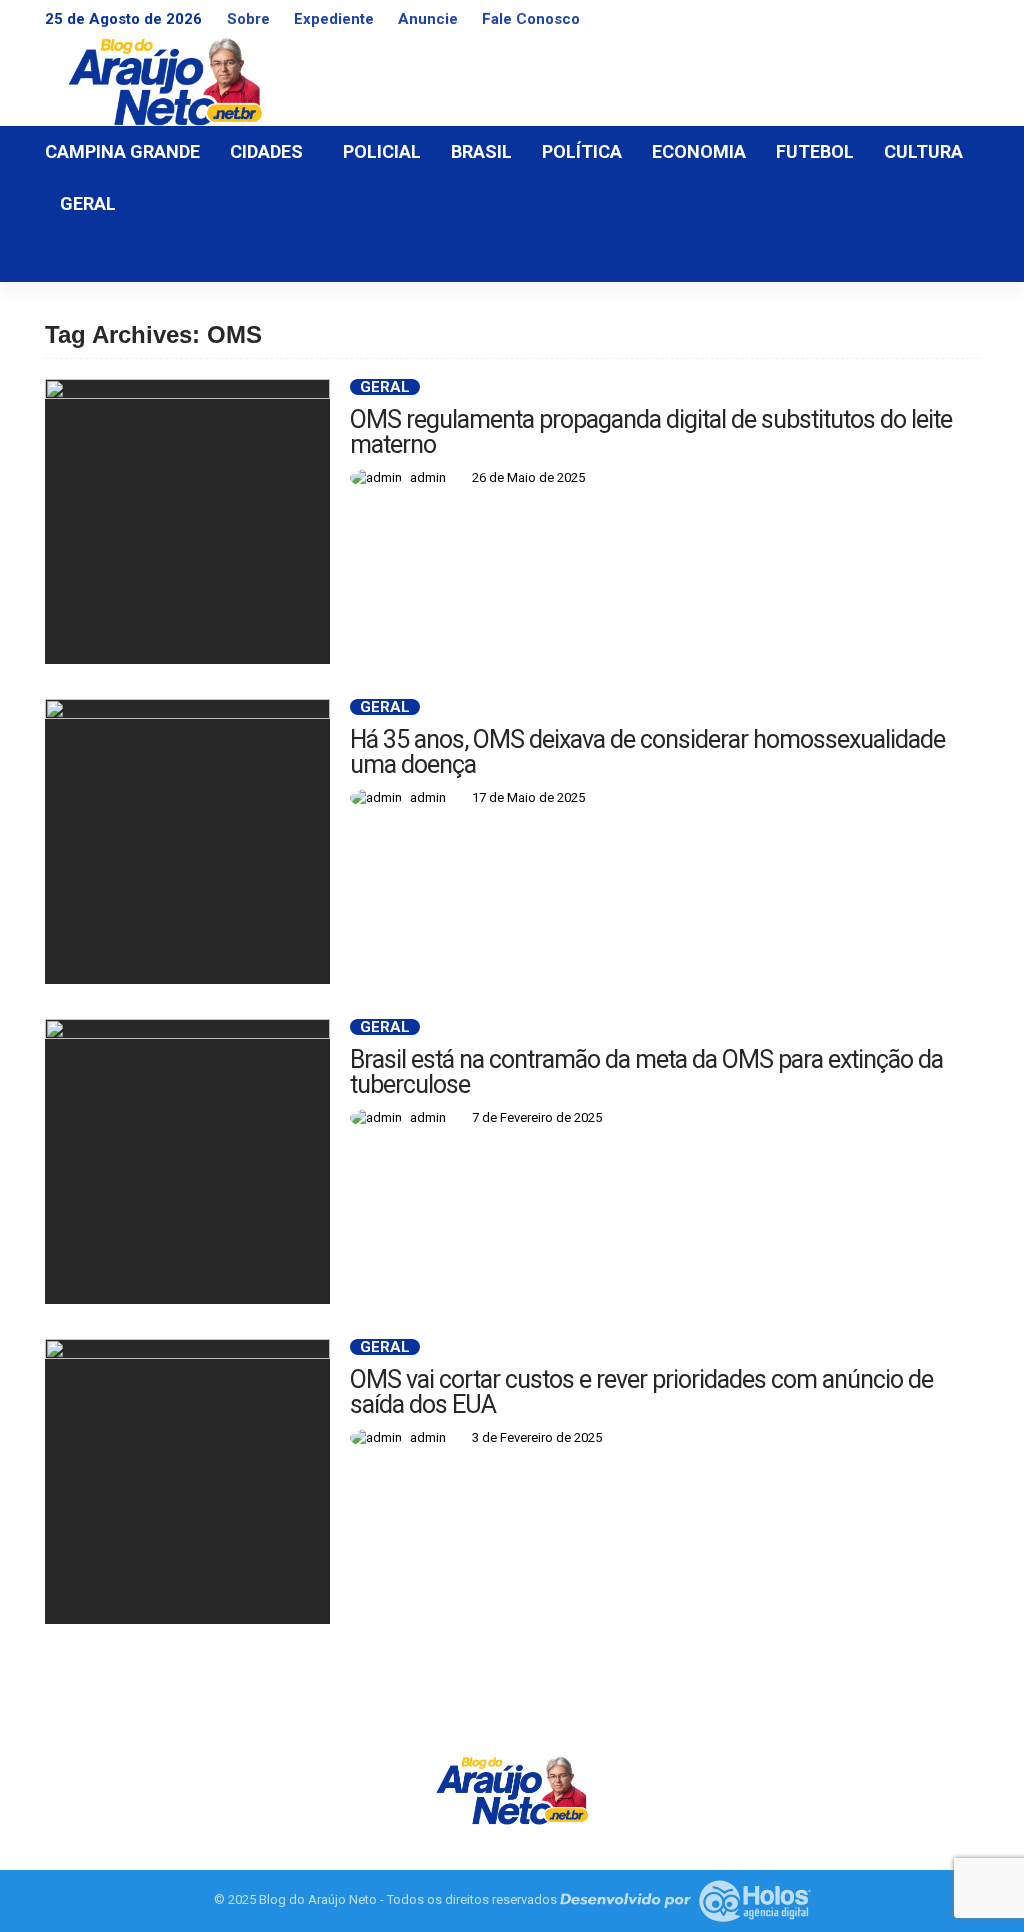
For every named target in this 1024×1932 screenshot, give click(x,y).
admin (428, 477)
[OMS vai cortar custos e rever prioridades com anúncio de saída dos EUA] (187, 1481)
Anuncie (428, 19)
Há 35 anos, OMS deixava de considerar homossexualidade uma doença (647, 752)
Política (582, 151)
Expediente (334, 19)
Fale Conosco (531, 19)
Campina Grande (122, 151)
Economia (699, 151)
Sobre (248, 19)
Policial (382, 151)
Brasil (481, 151)
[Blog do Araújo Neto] (512, 1788)
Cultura (923, 151)
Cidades (266, 151)
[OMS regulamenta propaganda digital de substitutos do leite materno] (187, 521)
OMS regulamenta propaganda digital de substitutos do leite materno (651, 432)
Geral (88, 203)
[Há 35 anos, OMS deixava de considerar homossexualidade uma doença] (187, 841)
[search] (953, 256)
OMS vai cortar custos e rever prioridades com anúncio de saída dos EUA (641, 1392)
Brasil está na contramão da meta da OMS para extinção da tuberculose (646, 1072)
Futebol (815, 151)
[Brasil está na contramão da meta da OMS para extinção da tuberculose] (187, 1161)
